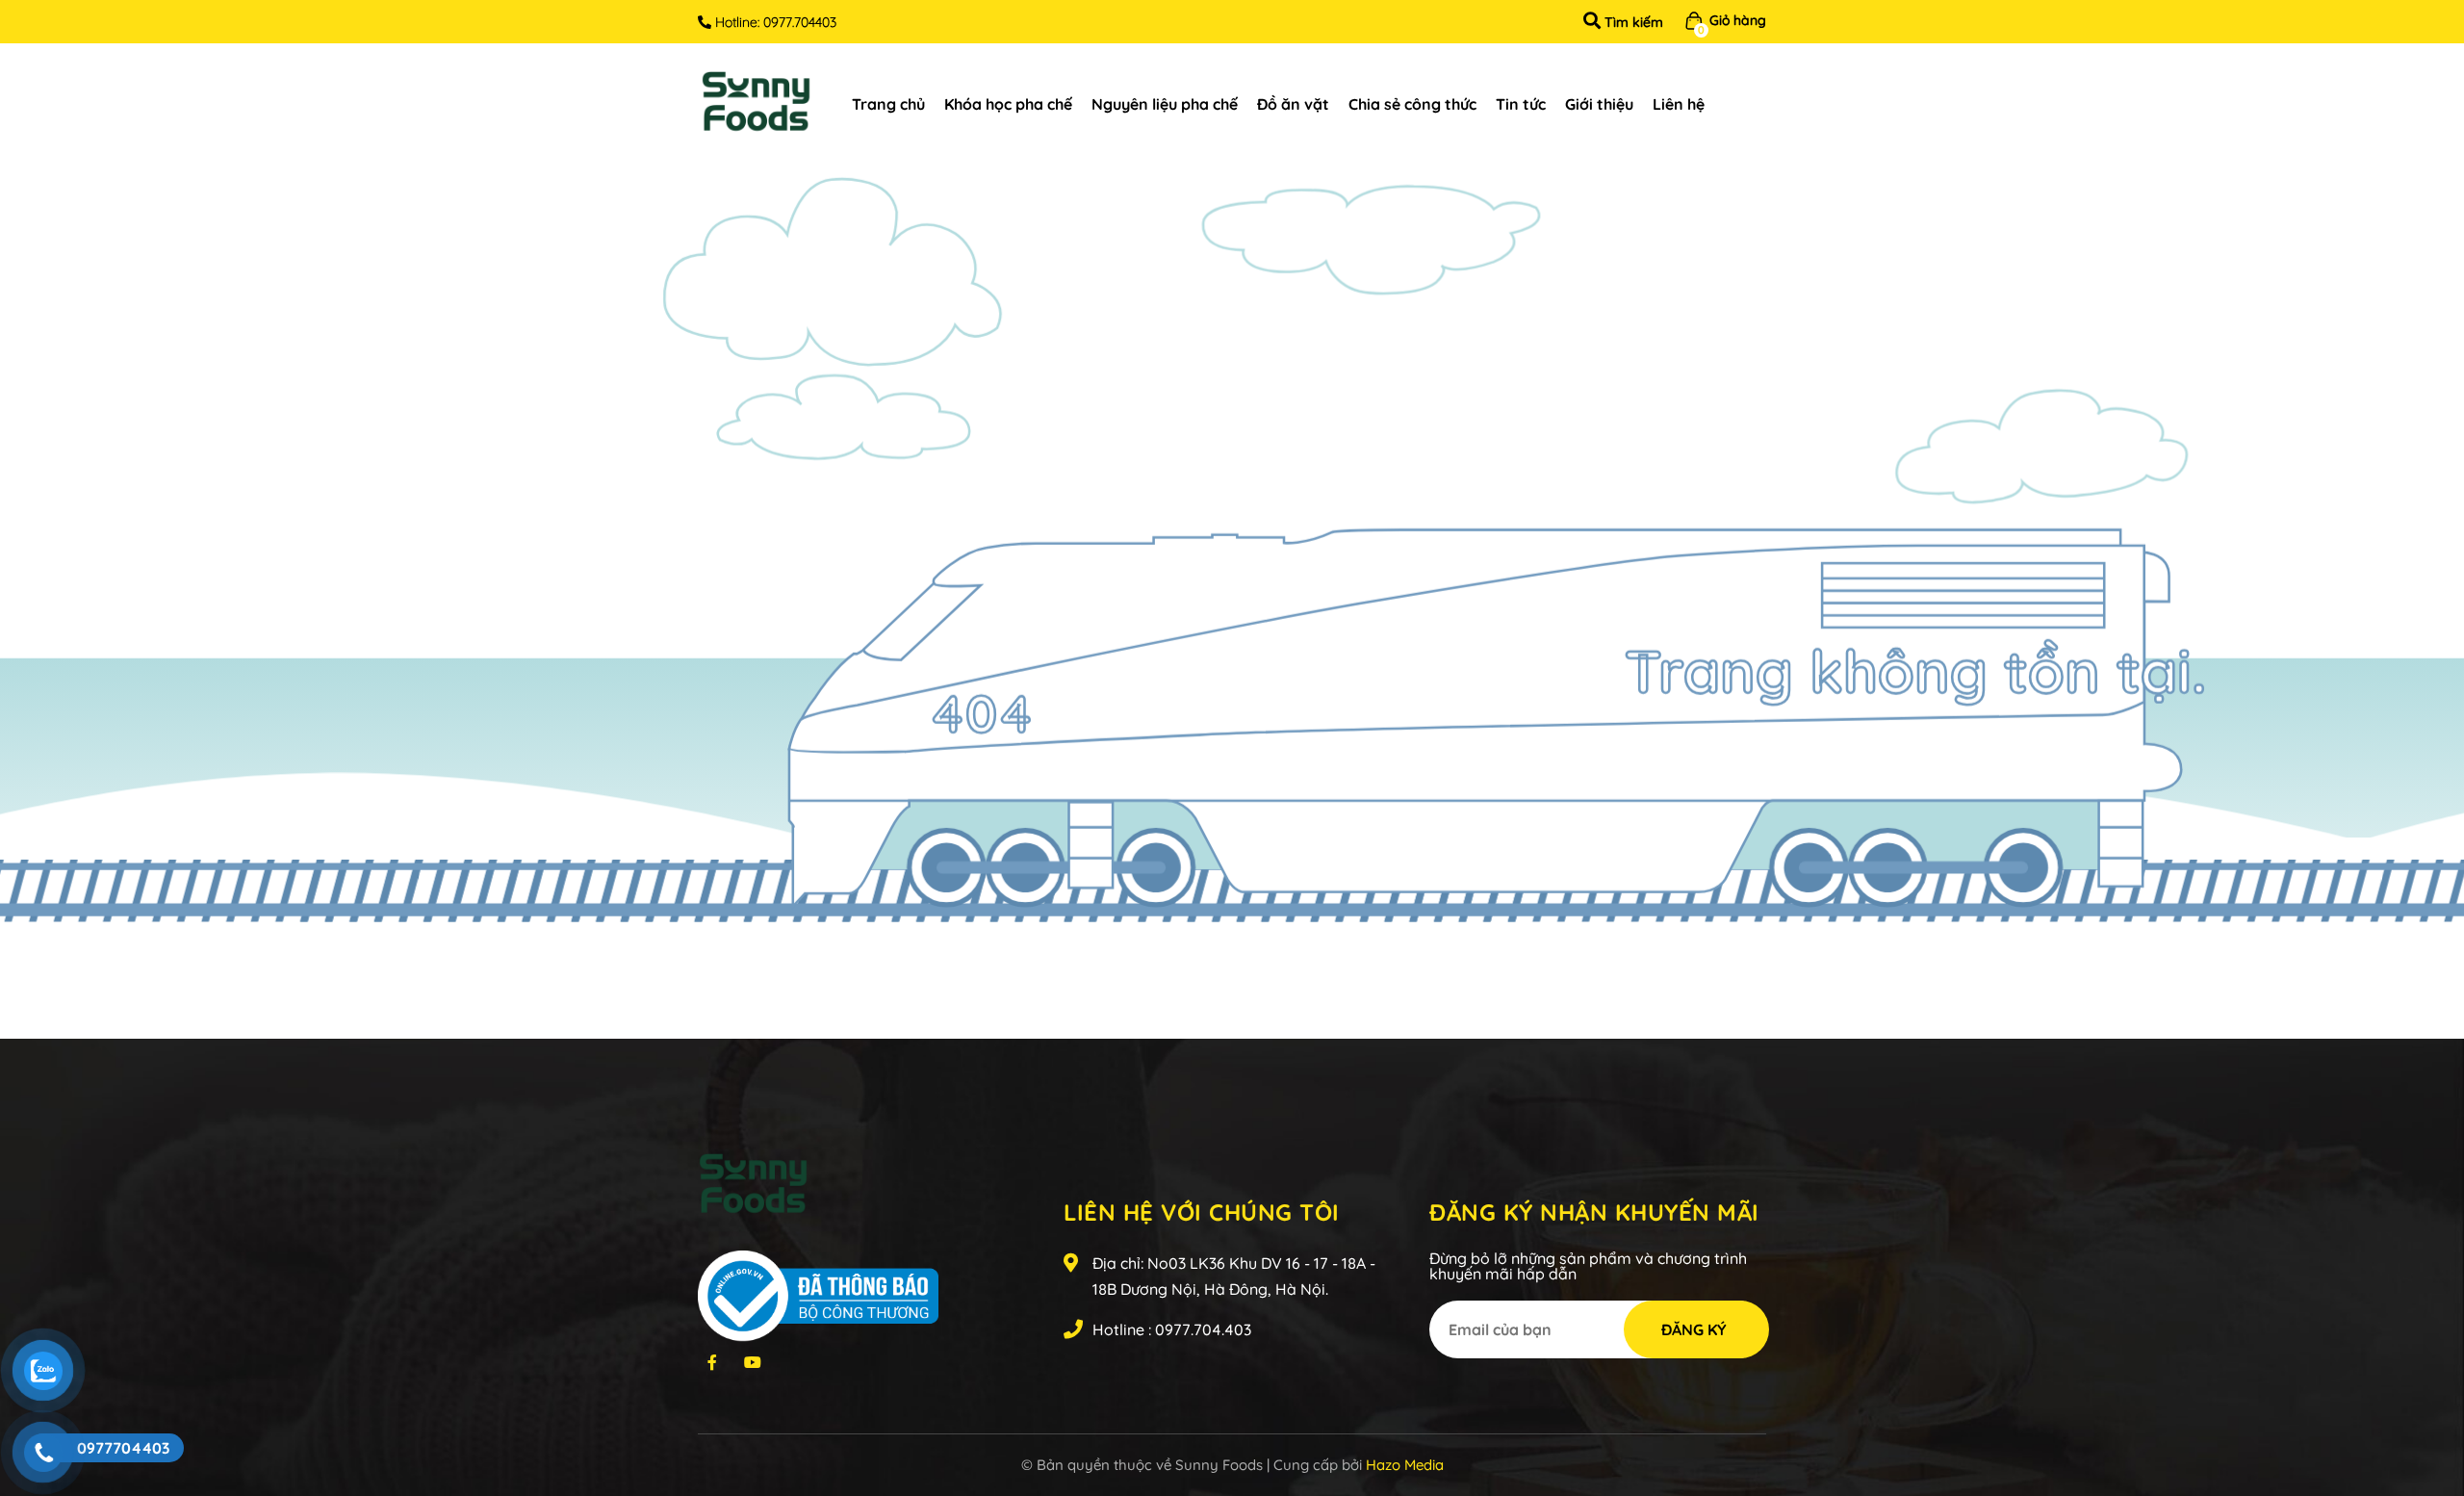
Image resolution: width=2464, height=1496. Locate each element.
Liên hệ (1679, 104)
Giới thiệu (1599, 104)
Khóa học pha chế (1008, 104)
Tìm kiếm (1632, 22)
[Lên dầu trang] (2431, 1404)
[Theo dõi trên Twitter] (712, 1361)
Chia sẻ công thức (1412, 104)
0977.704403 (800, 22)
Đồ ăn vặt (1293, 104)
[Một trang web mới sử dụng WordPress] (756, 103)
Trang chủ (888, 104)
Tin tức (1521, 104)
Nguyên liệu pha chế (1165, 104)
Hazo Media (1405, 1465)
